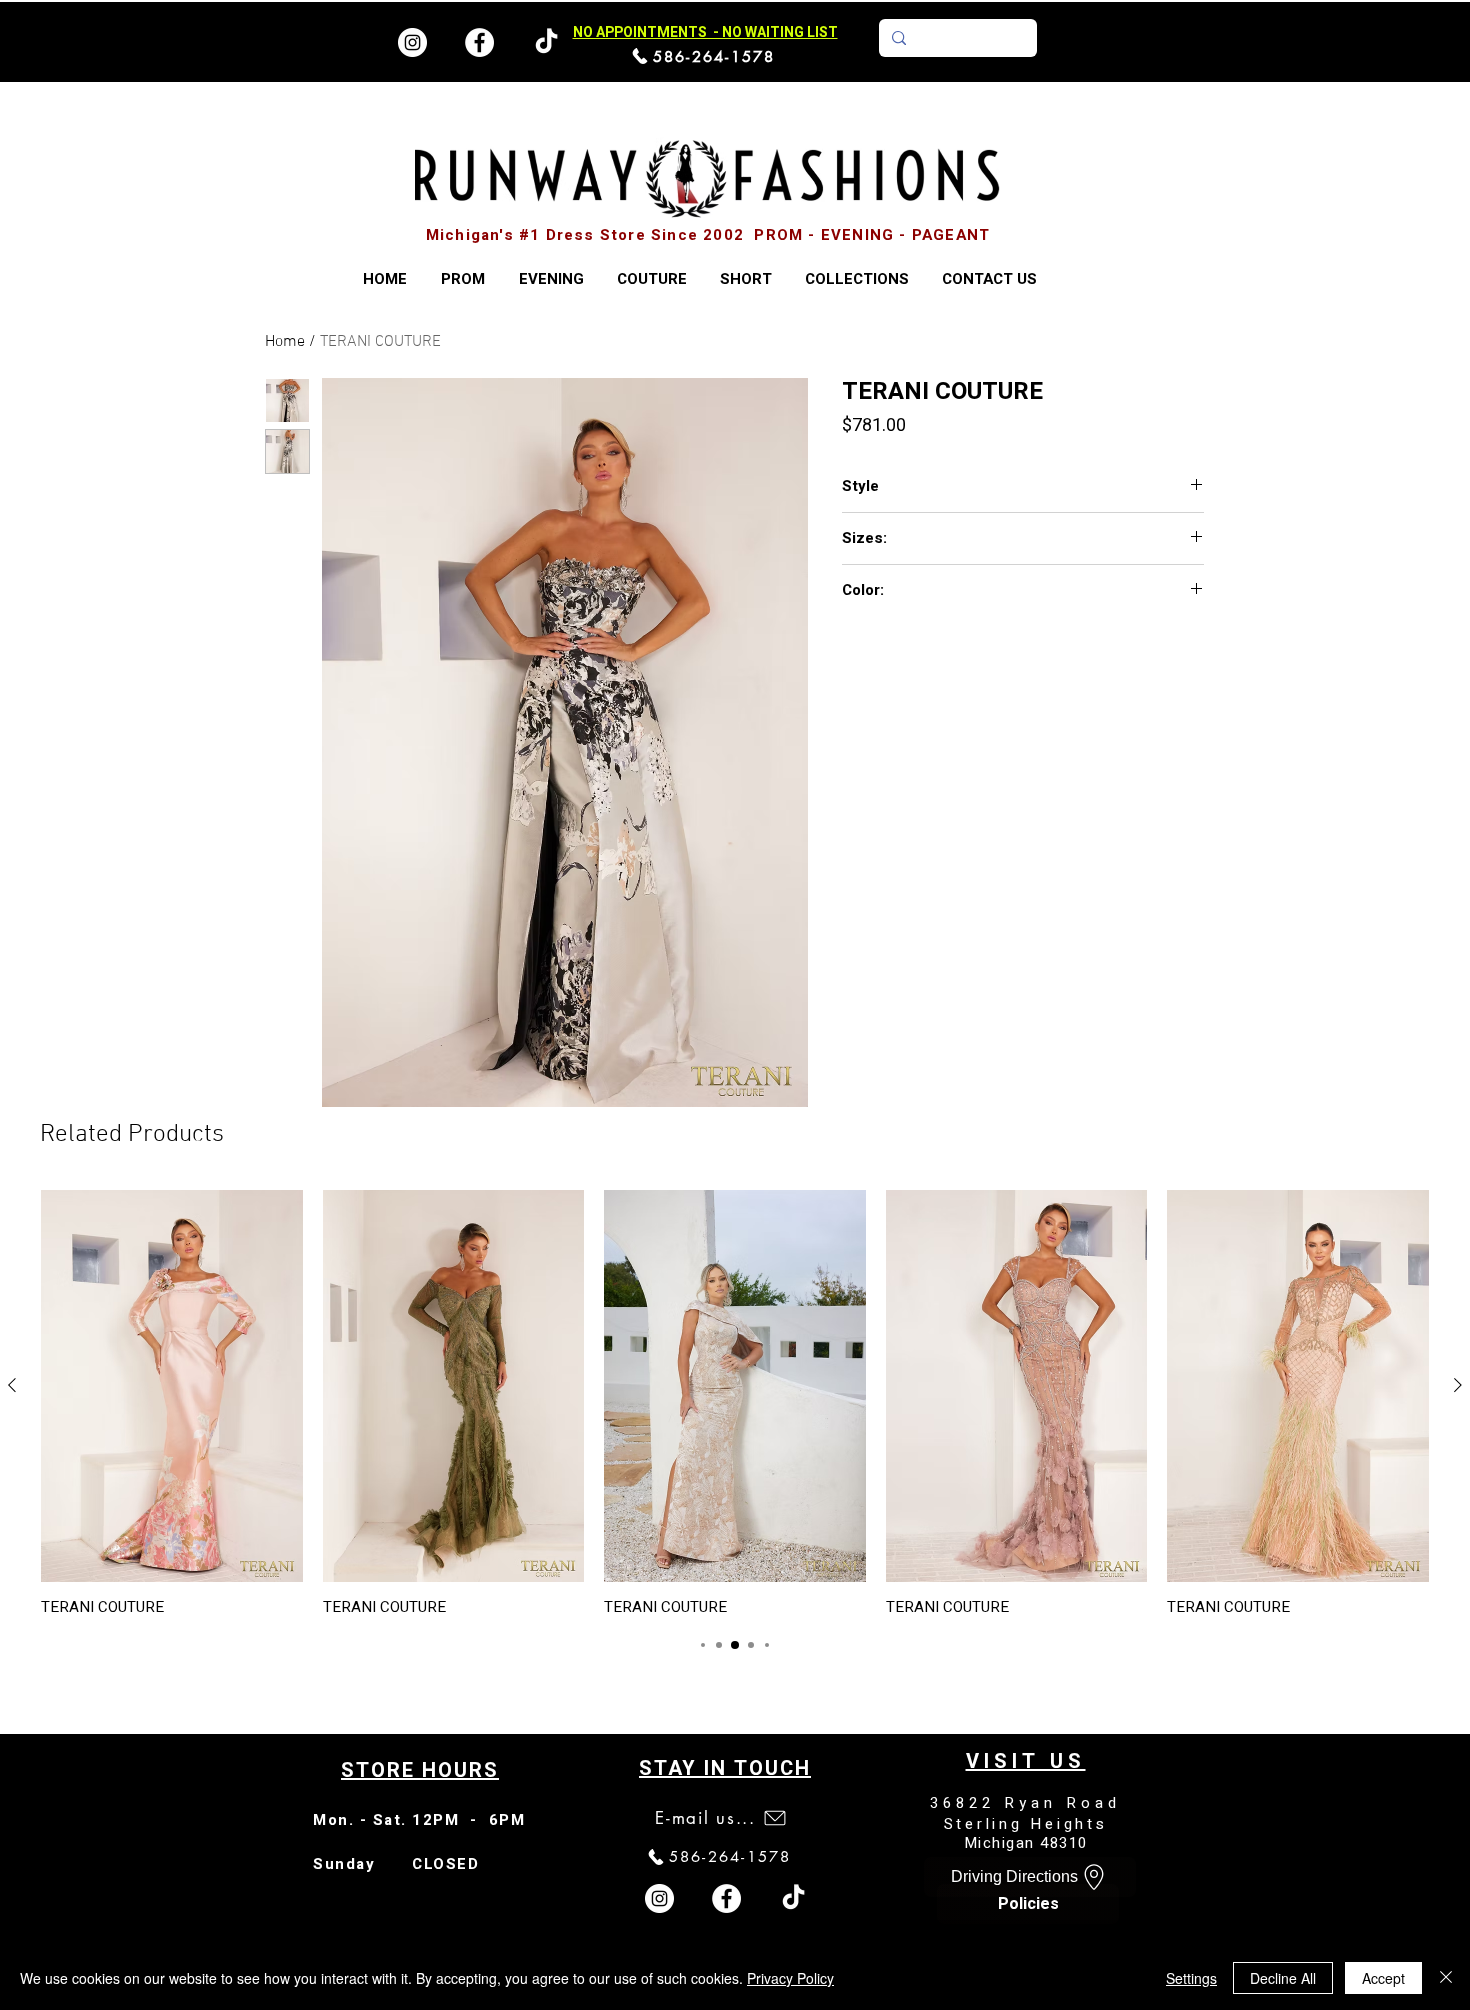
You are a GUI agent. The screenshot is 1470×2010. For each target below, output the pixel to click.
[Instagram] (412, 42)
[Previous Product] (12, 1385)
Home (285, 342)
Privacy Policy (790, 1978)
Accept (1383, 1978)
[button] (856, 279)
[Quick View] (172, 1386)
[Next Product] (1458, 1385)
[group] (735, 1403)
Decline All (1283, 1978)
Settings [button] (1191, 1978)
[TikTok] (793, 1898)
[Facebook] (479, 42)
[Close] (1446, 1978)
